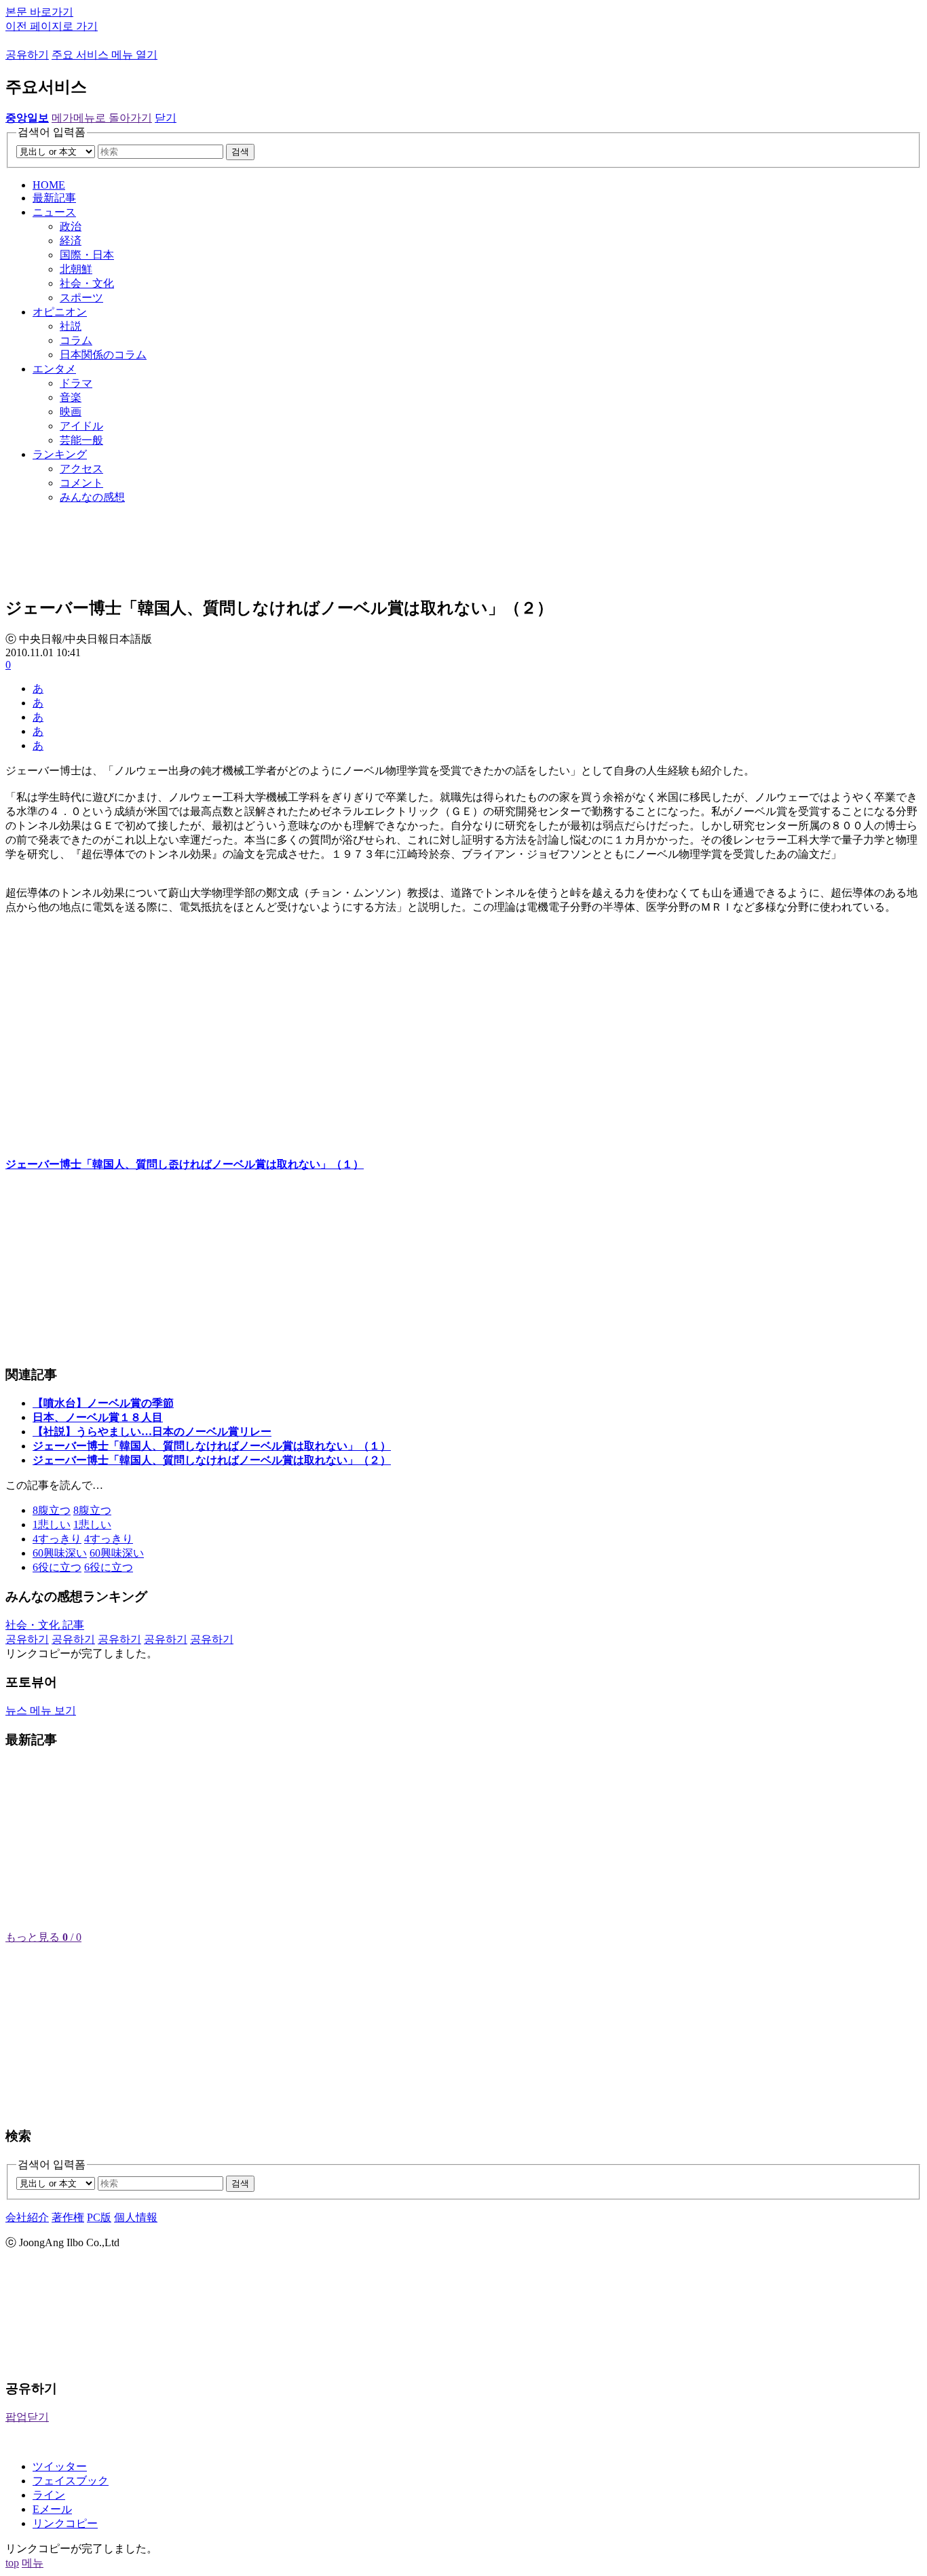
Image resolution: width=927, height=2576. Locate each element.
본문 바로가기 (39, 12)
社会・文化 (87, 283)
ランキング (60, 454)
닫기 (166, 118)
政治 (71, 226)
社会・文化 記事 (45, 1625)
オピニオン (60, 312)
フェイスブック (71, 2481)
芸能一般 (81, 440)
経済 (71, 241)
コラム (76, 340)
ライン (49, 2495)
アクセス (81, 469)
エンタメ (54, 369)
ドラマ (76, 383)
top (12, 2563)
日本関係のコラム (103, 355)
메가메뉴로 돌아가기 (102, 118)
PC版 (99, 2217)
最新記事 (54, 198)
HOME (49, 185)
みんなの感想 (92, 497)
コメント (81, 483)
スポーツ (81, 298)
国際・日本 (87, 255)
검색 (240, 152)
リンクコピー (65, 2523)
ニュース (54, 212)
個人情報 (136, 2217)
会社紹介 (27, 2217)
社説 (71, 326)
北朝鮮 (76, 269)
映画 (71, 412)
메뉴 (33, 2563)
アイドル (81, 426)
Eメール (52, 2509)
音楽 (71, 397)
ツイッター (60, 2466)
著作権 (68, 2217)
